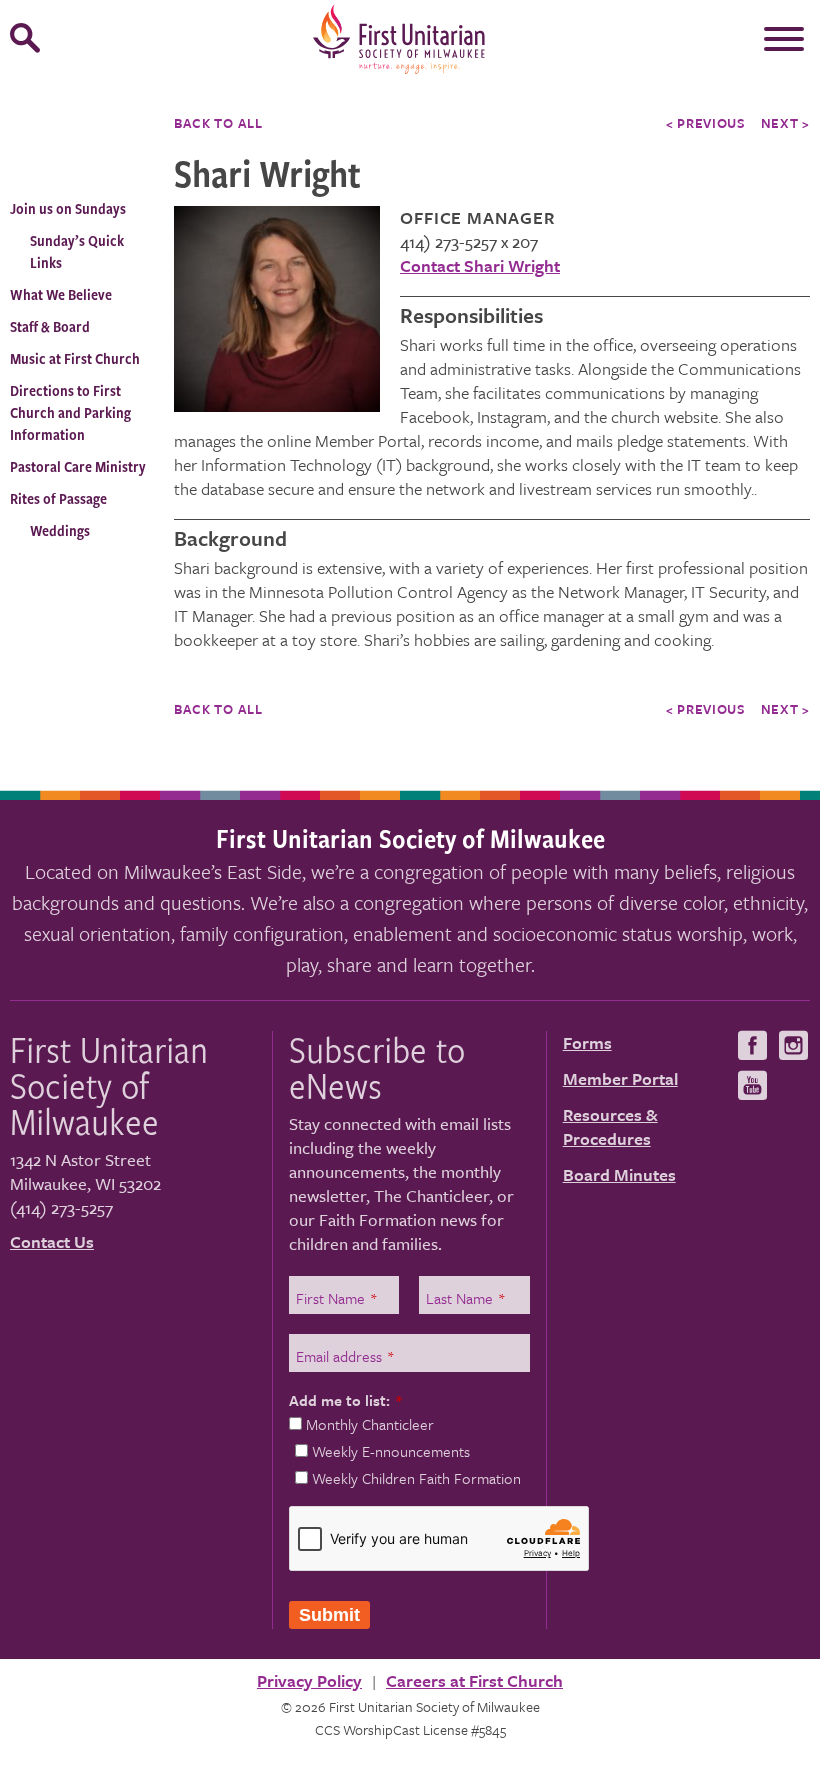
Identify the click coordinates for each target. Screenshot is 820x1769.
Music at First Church (75, 358)
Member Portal (620, 1078)
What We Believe (61, 294)
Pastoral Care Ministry (78, 466)
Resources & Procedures (610, 1126)
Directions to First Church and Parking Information (70, 412)
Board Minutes (619, 1174)
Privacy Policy (309, 1680)
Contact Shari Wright (480, 265)
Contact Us (52, 1241)
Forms (587, 1042)
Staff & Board (50, 326)
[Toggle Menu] (784, 39)
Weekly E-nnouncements (391, 1451)
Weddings (60, 530)
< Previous (706, 123)
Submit (329, 1615)
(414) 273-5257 (61, 1207)
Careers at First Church (474, 1680)
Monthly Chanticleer (370, 1424)
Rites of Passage (58, 498)
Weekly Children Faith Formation (416, 1478)
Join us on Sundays (68, 208)
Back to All (218, 123)
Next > (785, 123)
